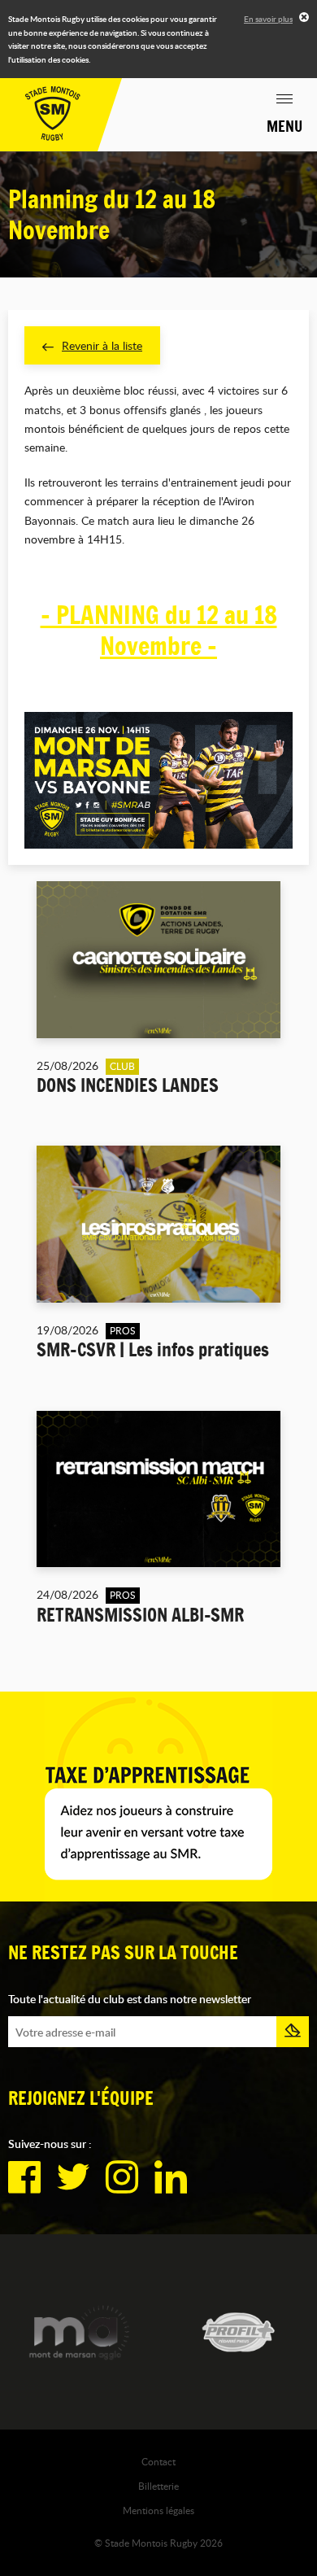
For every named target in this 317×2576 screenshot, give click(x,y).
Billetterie (158, 2486)
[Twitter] (73, 2177)
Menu (284, 126)
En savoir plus (268, 19)
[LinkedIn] (171, 2177)
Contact (158, 2461)
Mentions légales (158, 2510)
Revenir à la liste (102, 345)
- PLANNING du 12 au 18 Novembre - (159, 630)
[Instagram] (122, 2177)
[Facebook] (24, 2177)
